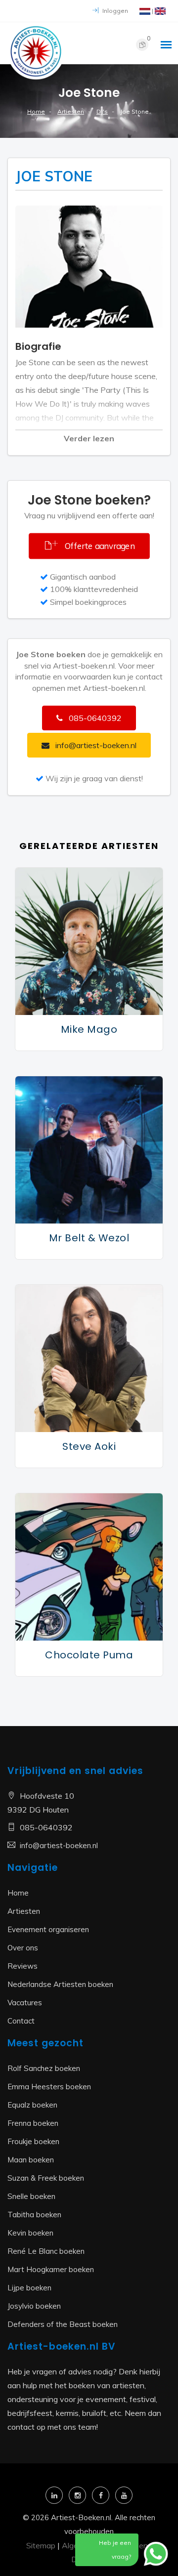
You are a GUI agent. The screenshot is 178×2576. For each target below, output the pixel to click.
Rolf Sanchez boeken (44, 2068)
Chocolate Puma (89, 1655)
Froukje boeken (33, 2141)
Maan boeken (31, 2160)
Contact (21, 2021)
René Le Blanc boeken (46, 2251)
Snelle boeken (31, 2196)
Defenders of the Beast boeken (63, 2324)
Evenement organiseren (48, 1929)
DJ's (102, 111)
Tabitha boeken (34, 2215)
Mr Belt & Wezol (89, 1238)
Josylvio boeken (34, 2306)
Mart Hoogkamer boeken (51, 2269)
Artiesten (71, 111)
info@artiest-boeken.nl (59, 1845)
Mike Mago (89, 1029)
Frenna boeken (33, 2123)
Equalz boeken (32, 2105)
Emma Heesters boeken (49, 2087)
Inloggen (114, 11)
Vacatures (25, 2003)
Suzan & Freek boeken (46, 2178)
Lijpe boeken (29, 2288)
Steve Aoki (89, 1446)
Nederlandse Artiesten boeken (60, 1984)
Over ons (23, 1948)
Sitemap (41, 2545)
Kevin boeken (30, 2233)
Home (36, 111)
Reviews (22, 1966)
